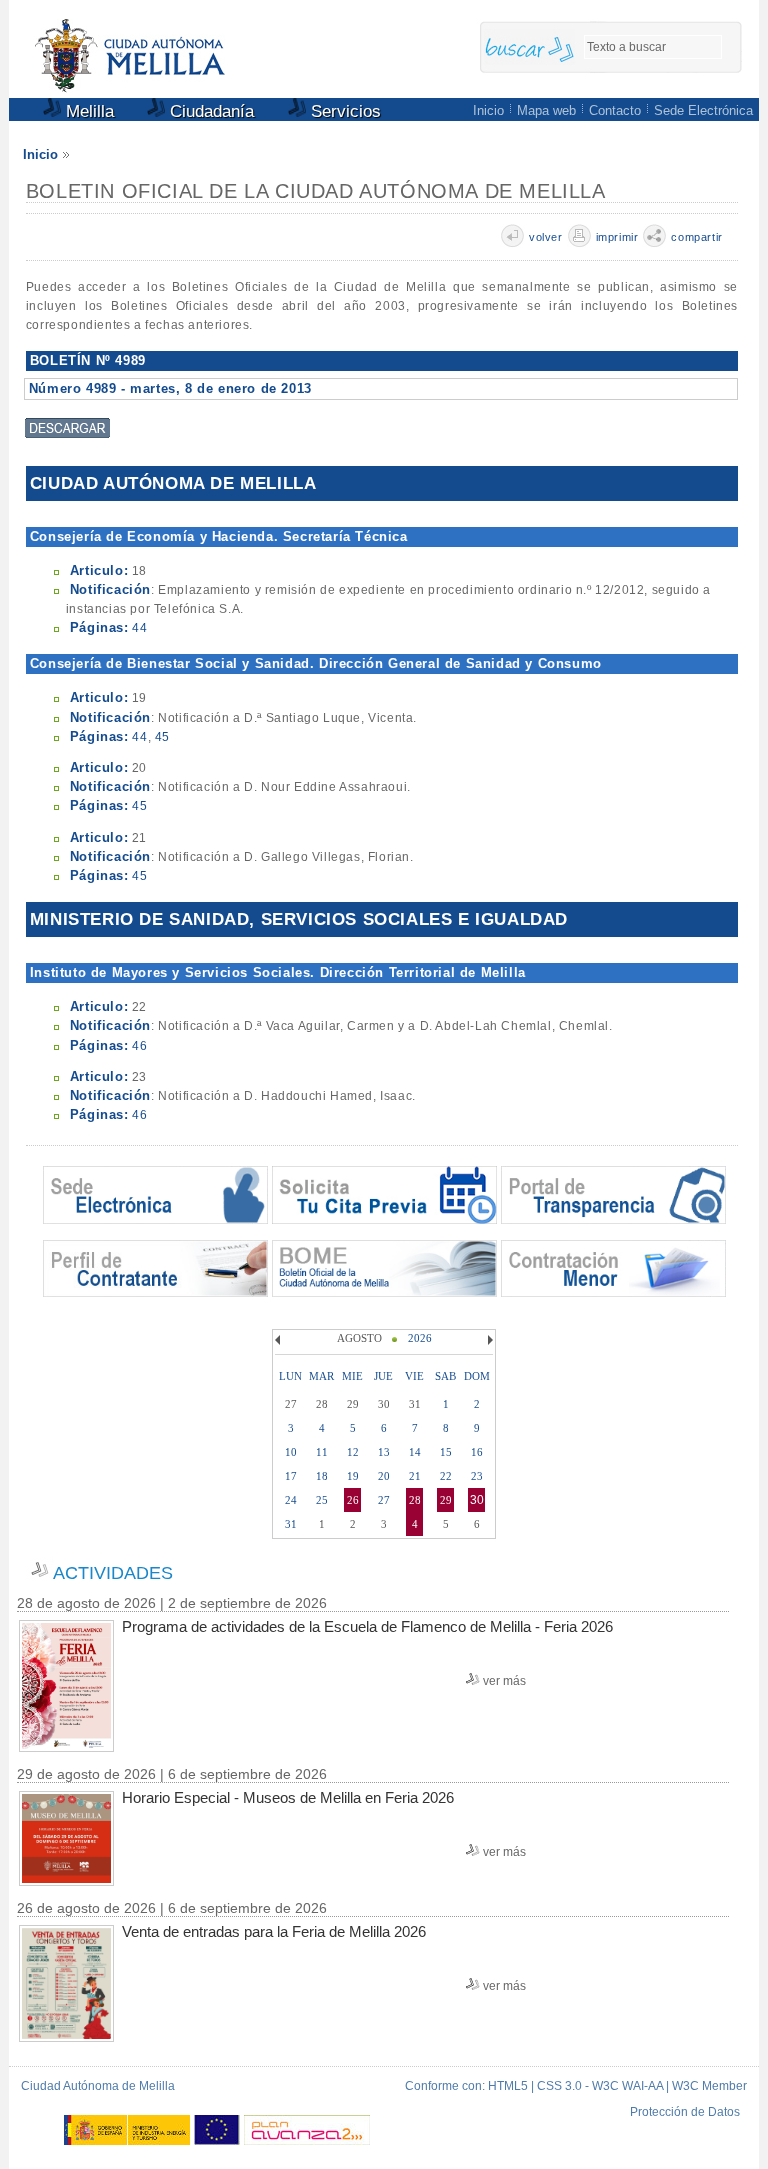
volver (546, 237)
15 (446, 1452)
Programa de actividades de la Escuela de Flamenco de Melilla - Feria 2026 (367, 1626)
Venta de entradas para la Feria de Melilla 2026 (274, 1931)
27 (384, 1500)
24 (291, 1500)
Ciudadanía (209, 111)
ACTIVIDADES (113, 1573)
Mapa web (546, 110)
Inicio (488, 110)
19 (353, 1476)
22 (446, 1476)
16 (477, 1452)
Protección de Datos (685, 2112)
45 (162, 737)
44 (139, 628)
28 (415, 1500)
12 (353, 1452)
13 (384, 1452)
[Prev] (280, 1340)
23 (477, 1476)
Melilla (87, 111)
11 (322, 1452)
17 (291, 1476)
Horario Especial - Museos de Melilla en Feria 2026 (288, 1797)
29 (446, 1500)
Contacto (615, 110)
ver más (504, 1681)
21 (415, 1476)
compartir (696, 237)
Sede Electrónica (703, 110)
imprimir (617, 237)
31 (291, 1524)
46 (139, 1046)
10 (291, 1452)
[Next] (488, 1340)
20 (384, 1476)
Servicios (343, 111)
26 (353, 1500)
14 (415, 1452)
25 (322, 1500)
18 (322, 1476)
